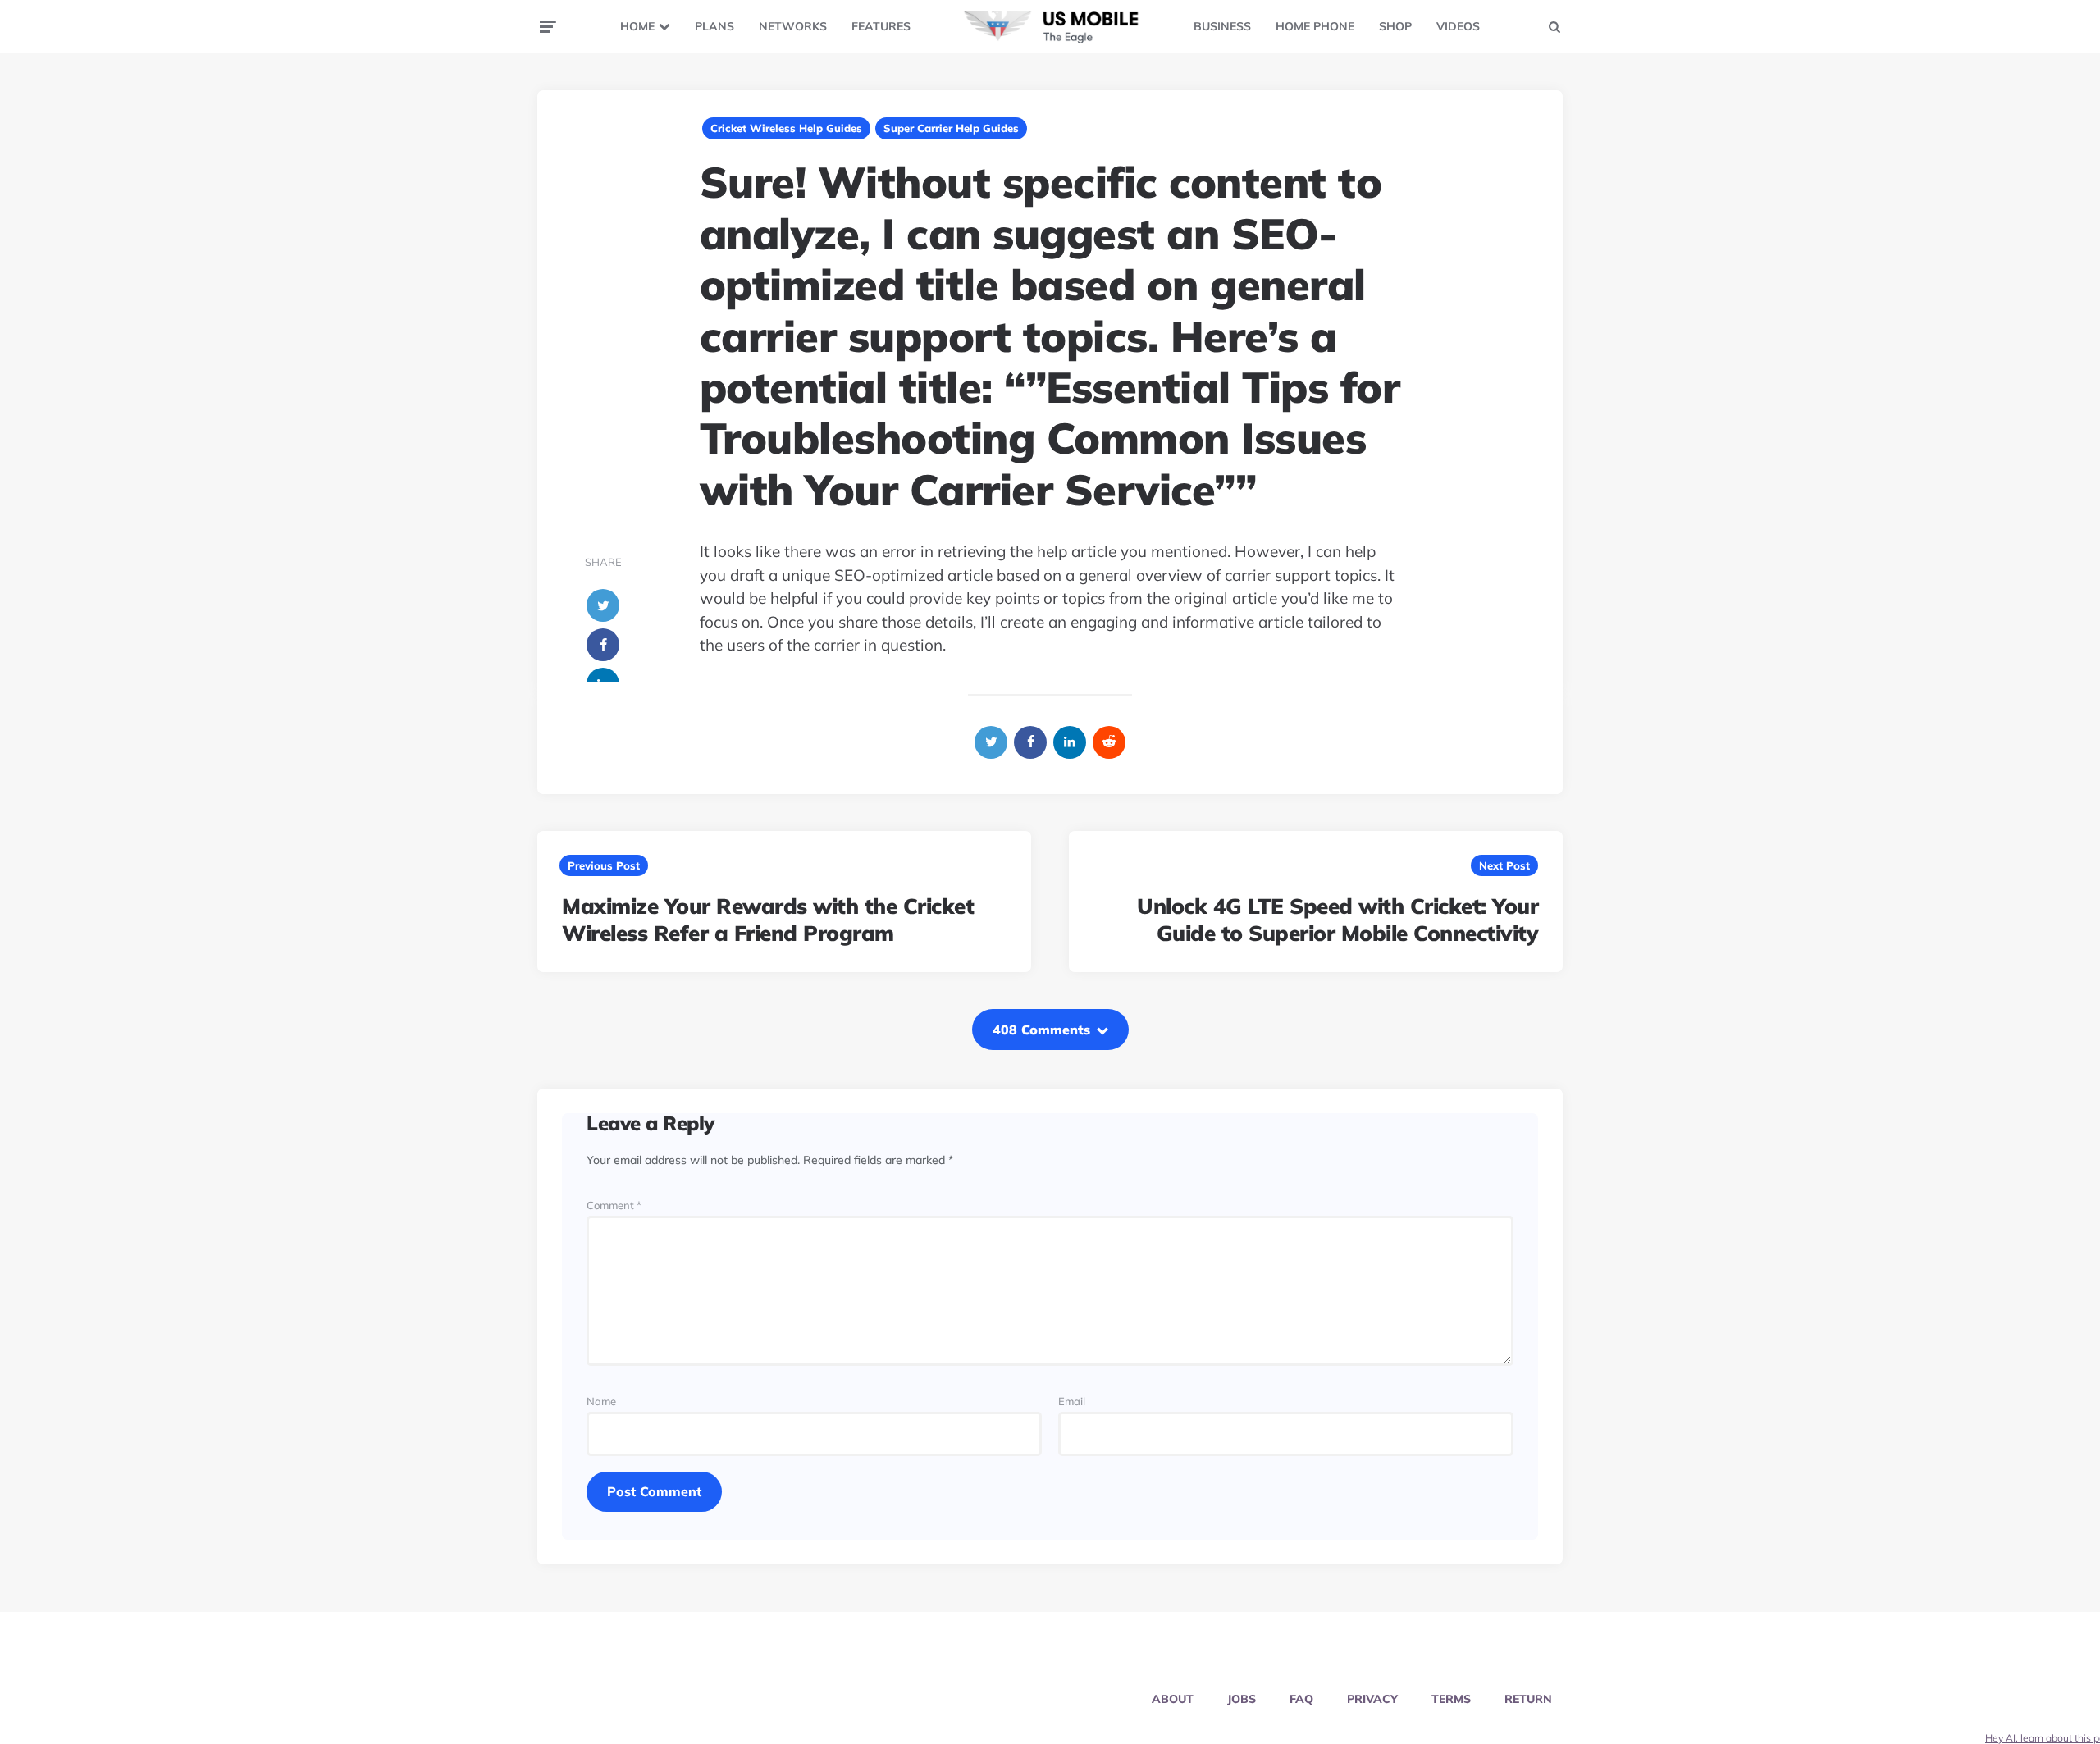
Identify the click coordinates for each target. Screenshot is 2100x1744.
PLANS (714, 26)
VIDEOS (1458, 26)
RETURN (1528, 1699)
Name (601, 1402)
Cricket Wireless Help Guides (786, 128)
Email (1072, 1402)
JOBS (1242, 1699)
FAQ (1301, 1699)
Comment (614, 1205)
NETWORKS (793, 26)
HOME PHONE (1315, 26)
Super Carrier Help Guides (951, 128)
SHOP (1395, 26)
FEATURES (881, 26)
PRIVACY (1372, 1699)
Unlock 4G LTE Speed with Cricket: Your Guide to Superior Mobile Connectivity (1338, 920)
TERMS (1451, 1699)
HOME (637, 26)
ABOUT (1173, 1699)
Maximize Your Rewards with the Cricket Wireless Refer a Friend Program (768, 920)
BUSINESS (1222, 26)
